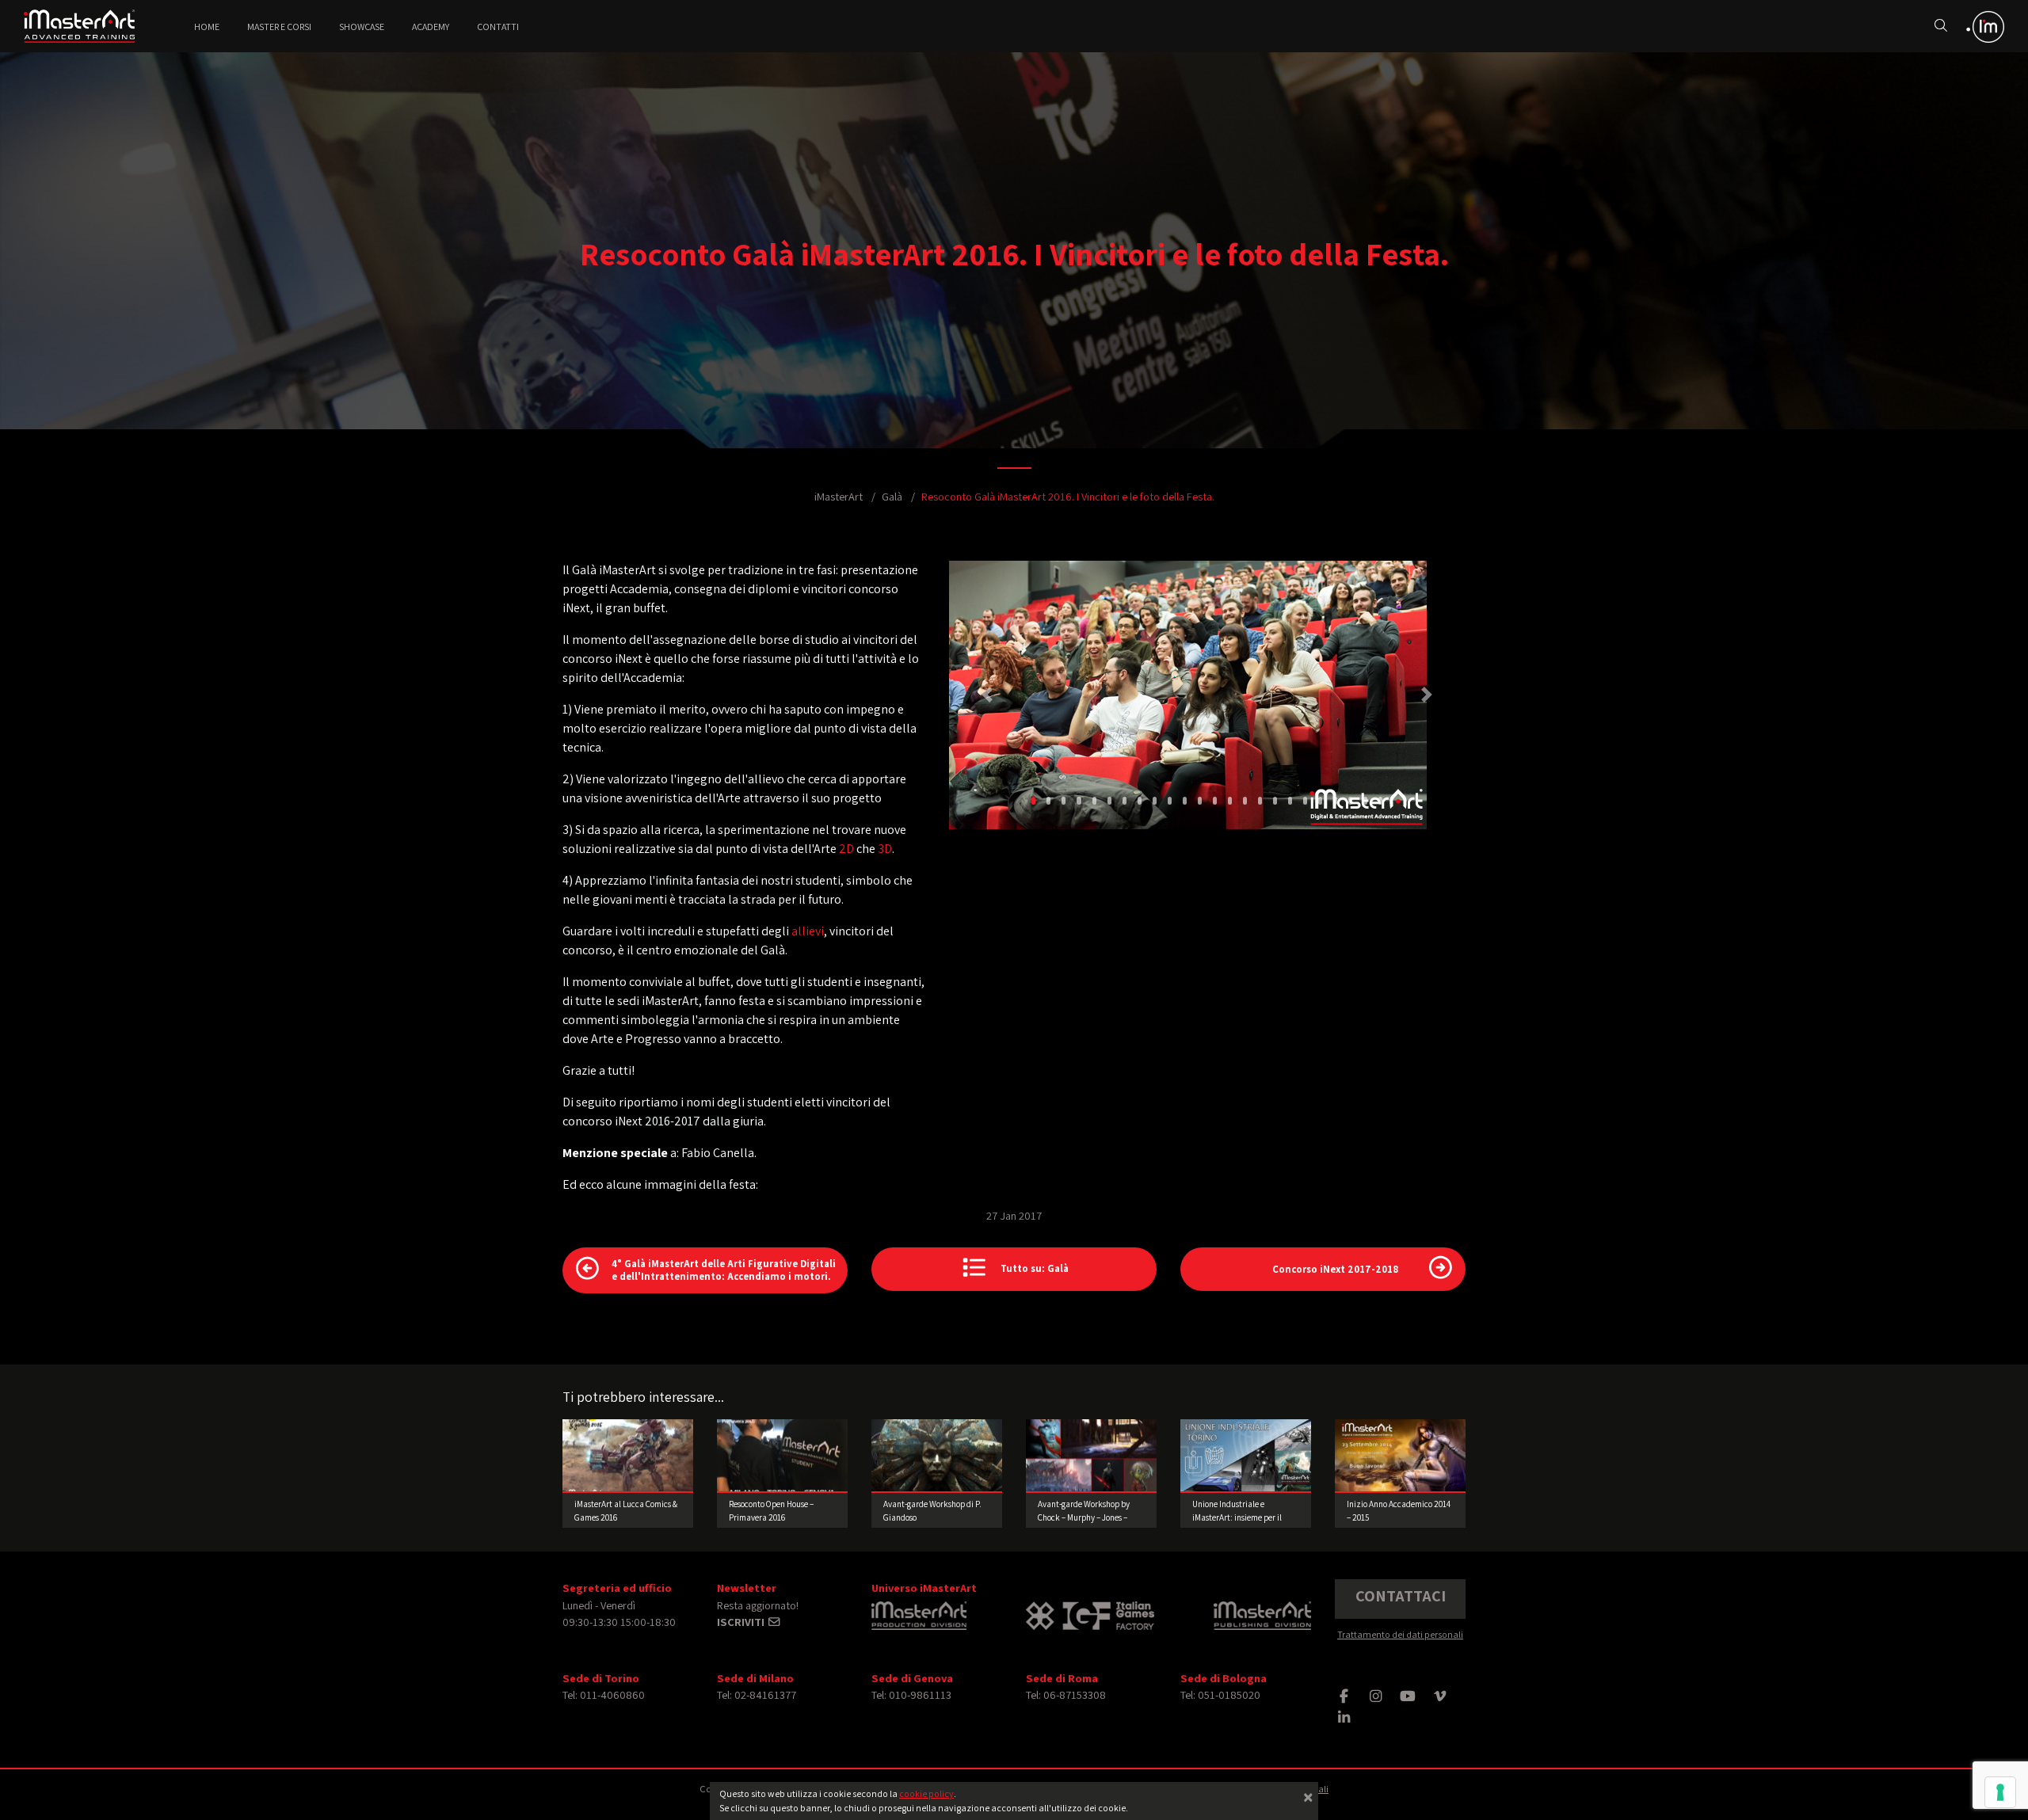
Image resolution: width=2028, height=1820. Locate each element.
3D (885, 849)
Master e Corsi (279, 27)
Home (207, 27)
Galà (892, 496)
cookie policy (926, 1793)
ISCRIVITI (742, 1622)
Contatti (498, 27)
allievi (808, 931)
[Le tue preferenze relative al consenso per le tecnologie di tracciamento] (2000, 1792)
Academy (431, 27)
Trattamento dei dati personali (1400, 1634)
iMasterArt (839, 496)
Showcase (362, 27)
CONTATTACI (1401, 1596)
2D (846, 849)
